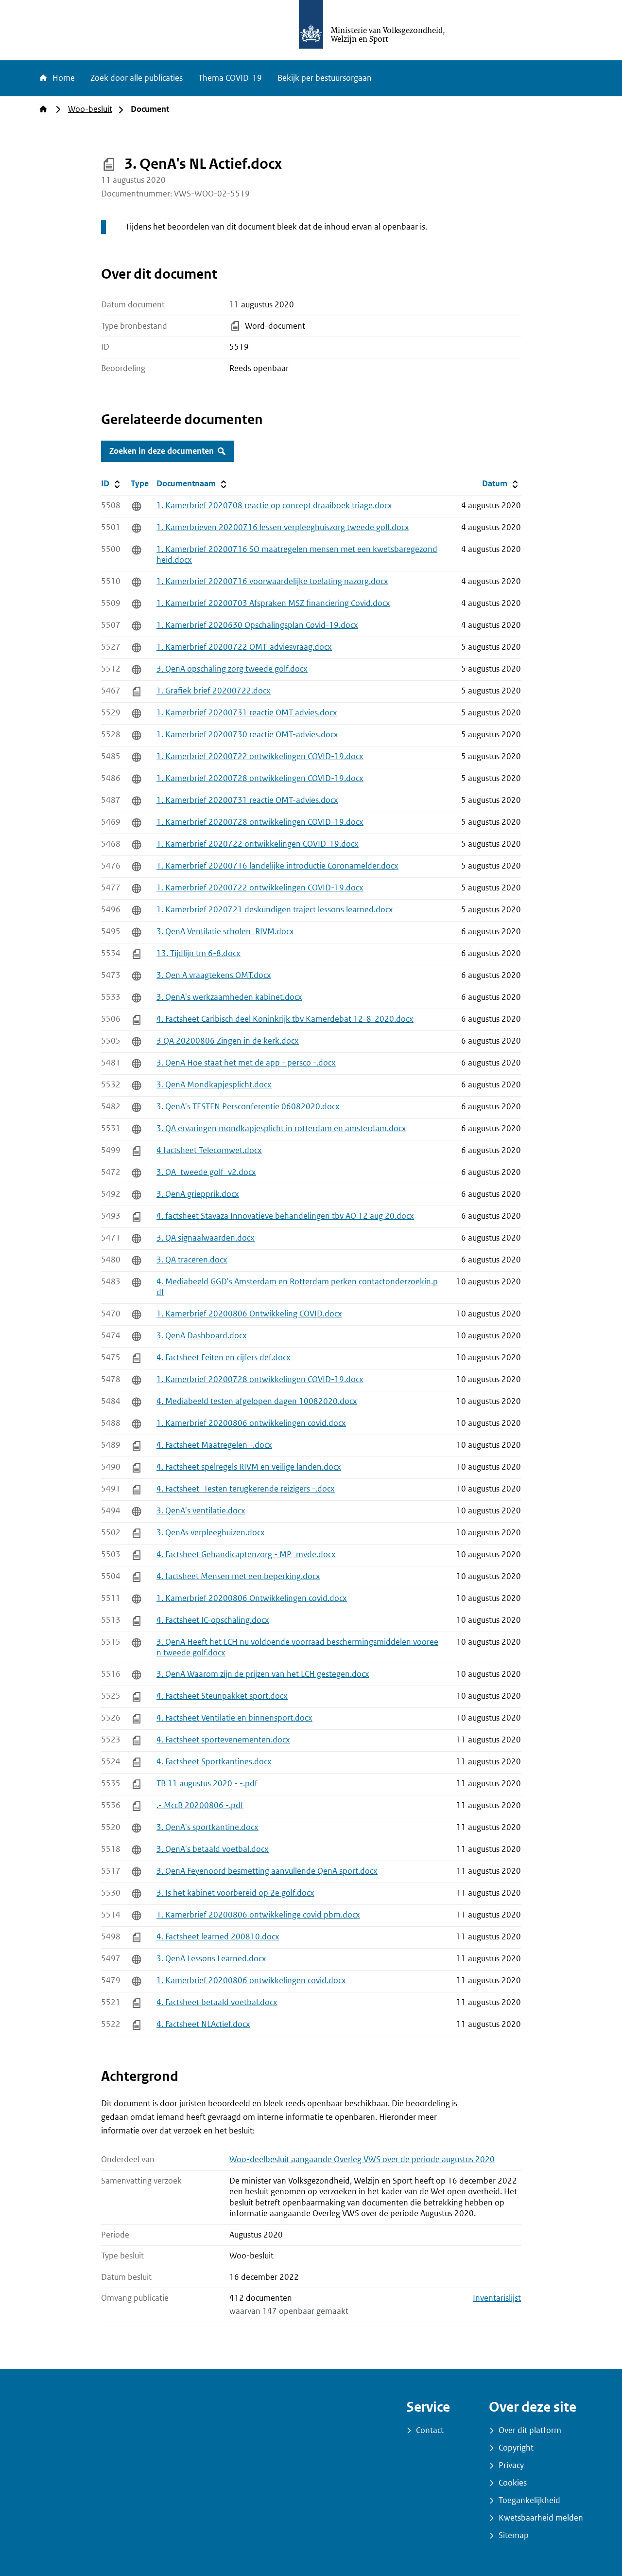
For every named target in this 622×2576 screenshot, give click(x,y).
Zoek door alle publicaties (137, 78)
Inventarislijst (497, 2298)
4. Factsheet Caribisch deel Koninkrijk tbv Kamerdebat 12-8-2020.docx (285, 1019)
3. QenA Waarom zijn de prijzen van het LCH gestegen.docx (263, 1674)
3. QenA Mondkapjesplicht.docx (214, 1085)
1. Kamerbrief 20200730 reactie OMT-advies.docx (247, 735)
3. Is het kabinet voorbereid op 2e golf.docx (235, 1893)
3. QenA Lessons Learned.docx (211, 1959)
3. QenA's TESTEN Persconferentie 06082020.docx (248, 1107)
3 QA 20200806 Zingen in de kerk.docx (228, 1041)
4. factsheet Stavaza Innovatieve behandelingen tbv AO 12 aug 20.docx (285, 1216)
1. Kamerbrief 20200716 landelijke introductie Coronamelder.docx (277, 866)
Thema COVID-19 (230, 78)
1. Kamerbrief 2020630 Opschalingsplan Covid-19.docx (257, 625)
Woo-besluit (90, 109)
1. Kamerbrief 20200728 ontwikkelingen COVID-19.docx (260, 778)
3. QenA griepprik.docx (198, 1194)
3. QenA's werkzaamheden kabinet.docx (229, 997)
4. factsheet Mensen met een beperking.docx (238, 1576)
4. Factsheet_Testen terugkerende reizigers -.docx (246, 1489)
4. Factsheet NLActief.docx (203, 2024)
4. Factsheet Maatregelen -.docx (214, 1445)
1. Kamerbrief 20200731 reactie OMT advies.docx (247, 713)
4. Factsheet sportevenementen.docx (223, 1740)
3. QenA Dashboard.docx (202, 1336)
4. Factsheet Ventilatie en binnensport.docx (234, 1718)
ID (114, 483)
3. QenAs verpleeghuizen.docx (211, 1533)
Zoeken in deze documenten (162, 451)
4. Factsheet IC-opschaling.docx (213, 1620)
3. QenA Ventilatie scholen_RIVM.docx (225, 932)
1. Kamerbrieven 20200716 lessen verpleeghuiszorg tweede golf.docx (283, 527)
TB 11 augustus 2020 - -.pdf (207, 1784)
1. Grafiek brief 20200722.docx (214, 691)
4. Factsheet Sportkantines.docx (214, 1762)
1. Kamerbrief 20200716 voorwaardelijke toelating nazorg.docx (272, 581)
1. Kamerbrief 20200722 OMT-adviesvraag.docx (244, 647)
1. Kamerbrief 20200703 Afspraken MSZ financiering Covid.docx (273, 603)
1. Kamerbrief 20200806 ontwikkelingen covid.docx (251, 1423)
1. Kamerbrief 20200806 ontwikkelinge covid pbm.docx (258, 1915)
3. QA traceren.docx (192, 1260)
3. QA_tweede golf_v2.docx (206, 1172)
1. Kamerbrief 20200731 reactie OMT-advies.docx (247, 800)
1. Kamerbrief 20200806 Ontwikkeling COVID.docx (249, 1314)
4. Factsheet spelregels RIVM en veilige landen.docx (249, 1467)
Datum (501, 483)
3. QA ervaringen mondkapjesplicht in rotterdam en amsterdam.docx (281, 1128)
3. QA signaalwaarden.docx (206, 1238)
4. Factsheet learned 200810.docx (218, 1937)
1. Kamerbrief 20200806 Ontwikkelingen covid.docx (252, 1598)
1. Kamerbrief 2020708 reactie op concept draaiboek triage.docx (274, 506)
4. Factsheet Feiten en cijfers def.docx (224, 1358)
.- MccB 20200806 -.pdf (200, 1805)
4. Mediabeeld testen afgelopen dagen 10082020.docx (257, 1401)
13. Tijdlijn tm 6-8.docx (199, 953)
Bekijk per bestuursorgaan (325, 78)
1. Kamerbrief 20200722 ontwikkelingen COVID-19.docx (260, 756)
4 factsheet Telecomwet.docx (209, 1150)
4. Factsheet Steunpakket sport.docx (222, 1696)
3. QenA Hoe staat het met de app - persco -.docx (246, 1063)
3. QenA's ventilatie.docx (201, 1511)
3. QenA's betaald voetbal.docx (213, 1849)
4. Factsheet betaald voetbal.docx (217, 2002)
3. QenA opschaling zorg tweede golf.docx (232, 669)
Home (63, 78)
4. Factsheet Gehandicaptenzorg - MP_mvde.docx (246, 1554)
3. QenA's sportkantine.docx (207, 1827)
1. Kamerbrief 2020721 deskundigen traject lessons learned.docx (275, 910)
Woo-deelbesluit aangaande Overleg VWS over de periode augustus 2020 (362, 2159)
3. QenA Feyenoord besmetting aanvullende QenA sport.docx (267, 1871)
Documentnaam (192, 483)
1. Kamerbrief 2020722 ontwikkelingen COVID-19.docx (258, 844)
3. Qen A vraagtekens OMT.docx (214, 975)
